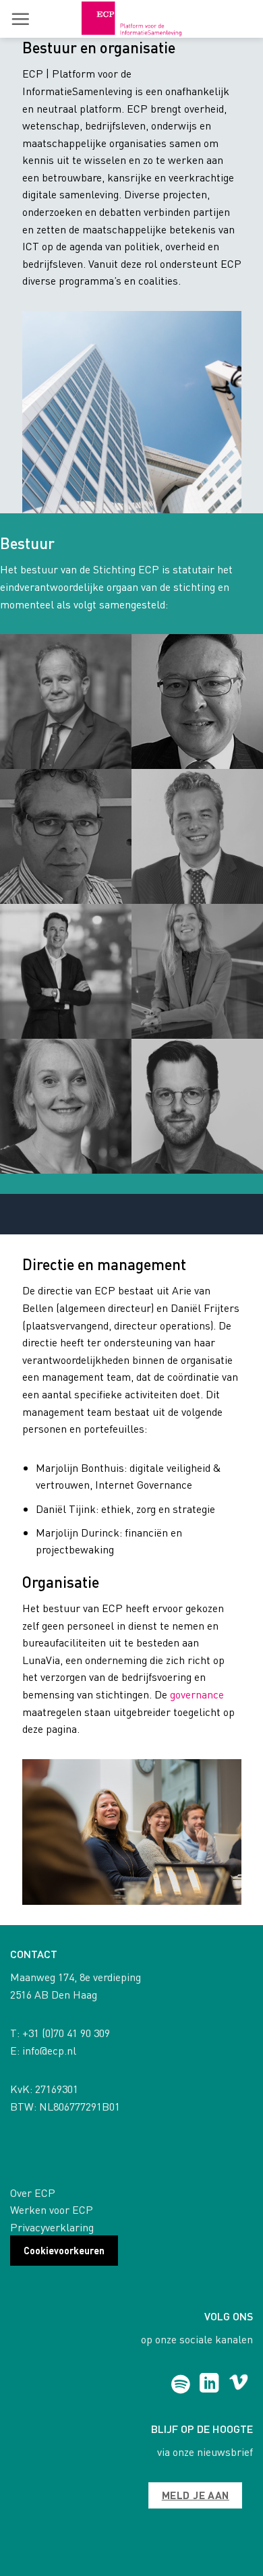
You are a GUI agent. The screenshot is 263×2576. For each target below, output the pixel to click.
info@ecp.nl (49, 2050)
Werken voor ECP (52, 2209)
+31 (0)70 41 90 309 (66, 2033)
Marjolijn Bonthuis (80, 1467)
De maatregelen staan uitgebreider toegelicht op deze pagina (128, 1711)
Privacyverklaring (52, 2227)
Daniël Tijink (66, 1509)
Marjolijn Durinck (78, 1532)
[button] (20, 19)
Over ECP (33, 2193)
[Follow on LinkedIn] (209, 2384)
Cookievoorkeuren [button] (64, 2250)
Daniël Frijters (205, 1308)
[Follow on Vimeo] (238, 2384)
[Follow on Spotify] (180, 2384)
